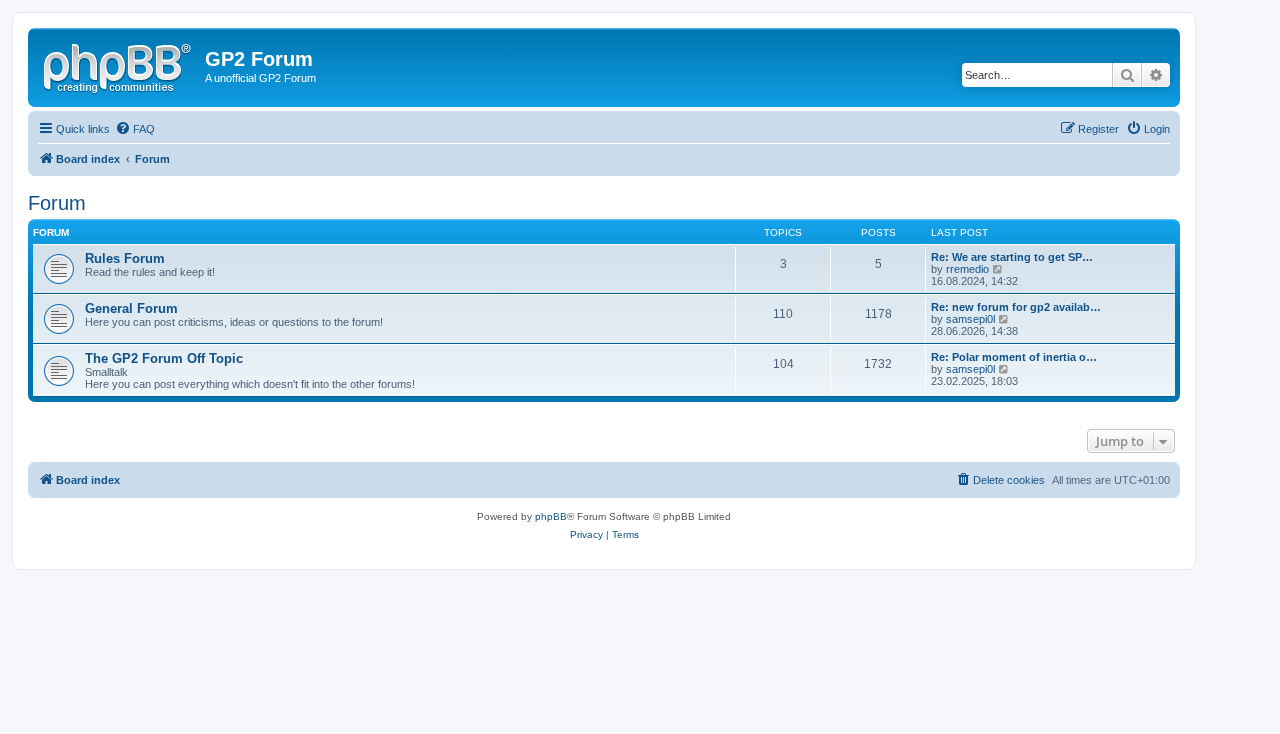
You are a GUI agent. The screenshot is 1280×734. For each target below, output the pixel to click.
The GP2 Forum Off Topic (164, 358)
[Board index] (119, 65)
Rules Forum (125, 258)
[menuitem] (135, 129)
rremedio (967, 269)
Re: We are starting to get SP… (1012, 257)
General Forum (131, 308)
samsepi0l (970, 319)
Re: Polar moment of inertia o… (1014, 357)
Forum (57, 203)
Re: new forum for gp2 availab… (1016, 307)
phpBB (551, 516)
